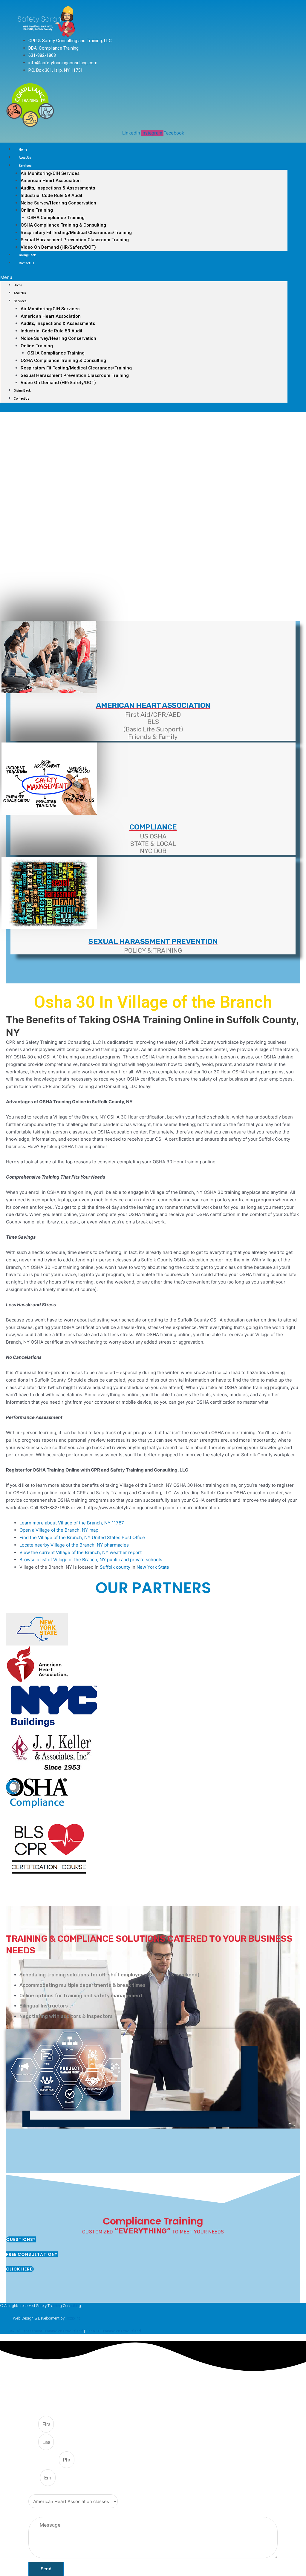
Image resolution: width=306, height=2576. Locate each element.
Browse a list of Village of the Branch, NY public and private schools (91, 1560)
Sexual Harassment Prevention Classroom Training (75, 240)
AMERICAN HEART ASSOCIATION (153, 705)
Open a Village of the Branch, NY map (59, 1530)
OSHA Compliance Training (56, 218)
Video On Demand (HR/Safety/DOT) (58, 247)
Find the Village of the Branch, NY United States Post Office (82, 1537)
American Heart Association (51, 181)
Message (37, 2513)
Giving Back (27, 255)
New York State (153, 1567)
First (33, 2424)
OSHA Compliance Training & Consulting (63, 225)
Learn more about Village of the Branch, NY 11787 (72, 1523)
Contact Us (27, 263)
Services (25, 166)
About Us (25, 158)
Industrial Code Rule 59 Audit (52, 195)
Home (23, 150)
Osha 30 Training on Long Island (113, 2331)
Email (34, 2478)
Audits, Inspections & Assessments (58, 188)
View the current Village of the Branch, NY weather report (81, 1552)
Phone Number (44, 2460)
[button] (144, 278)
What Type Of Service (49, 2491)
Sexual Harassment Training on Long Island (46, 2331)
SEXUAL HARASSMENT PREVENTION (153, 941)
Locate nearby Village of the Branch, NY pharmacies (74, 1545)
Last (33, 2442)
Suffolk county (115, 1567)
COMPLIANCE (153, 827)
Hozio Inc (73, 2318)
